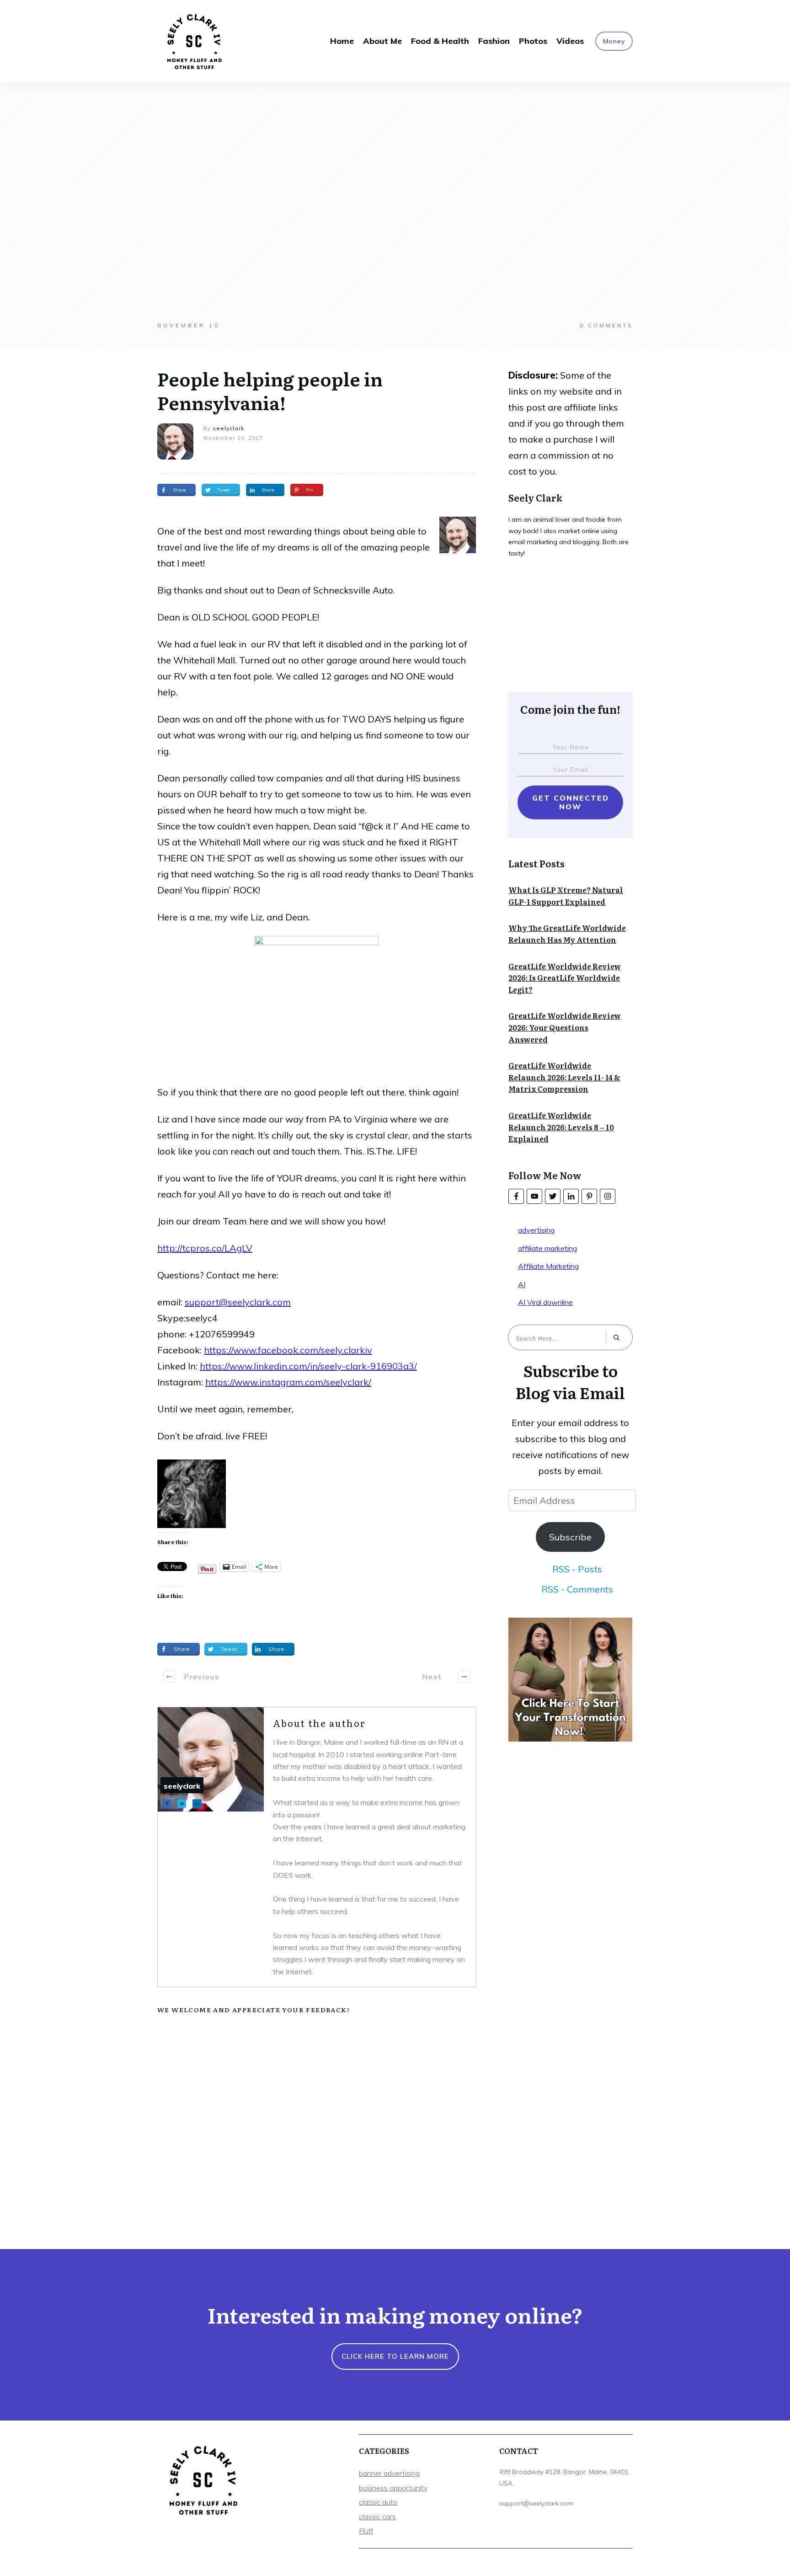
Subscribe (570, 1537)
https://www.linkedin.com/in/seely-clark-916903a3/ (308, 1366)
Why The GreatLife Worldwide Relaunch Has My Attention (567, 934)
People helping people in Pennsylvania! (270, 390)
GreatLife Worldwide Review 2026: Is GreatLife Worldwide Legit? (565, 978)
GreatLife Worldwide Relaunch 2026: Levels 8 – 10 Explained (561, 1127)
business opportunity (393, 2488)
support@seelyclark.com (238, 1302)
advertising (536, 1230)
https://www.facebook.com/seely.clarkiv (288, 1350)
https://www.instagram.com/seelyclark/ (288, 1382)
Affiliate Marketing (548, 1266)
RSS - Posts (577, 1569)
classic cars (377, 2517)
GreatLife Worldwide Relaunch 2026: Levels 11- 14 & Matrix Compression (564, 1077)
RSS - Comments (577, 1589)
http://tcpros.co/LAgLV (205, 1248)
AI (522, 1284)
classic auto (378, 2502)
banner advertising (389, 2473)
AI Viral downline (545, 1302)
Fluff (366, 2531)
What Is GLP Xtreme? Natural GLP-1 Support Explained (566, 896)
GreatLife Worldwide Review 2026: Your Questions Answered (565, 1027)
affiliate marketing (547, 1248)
